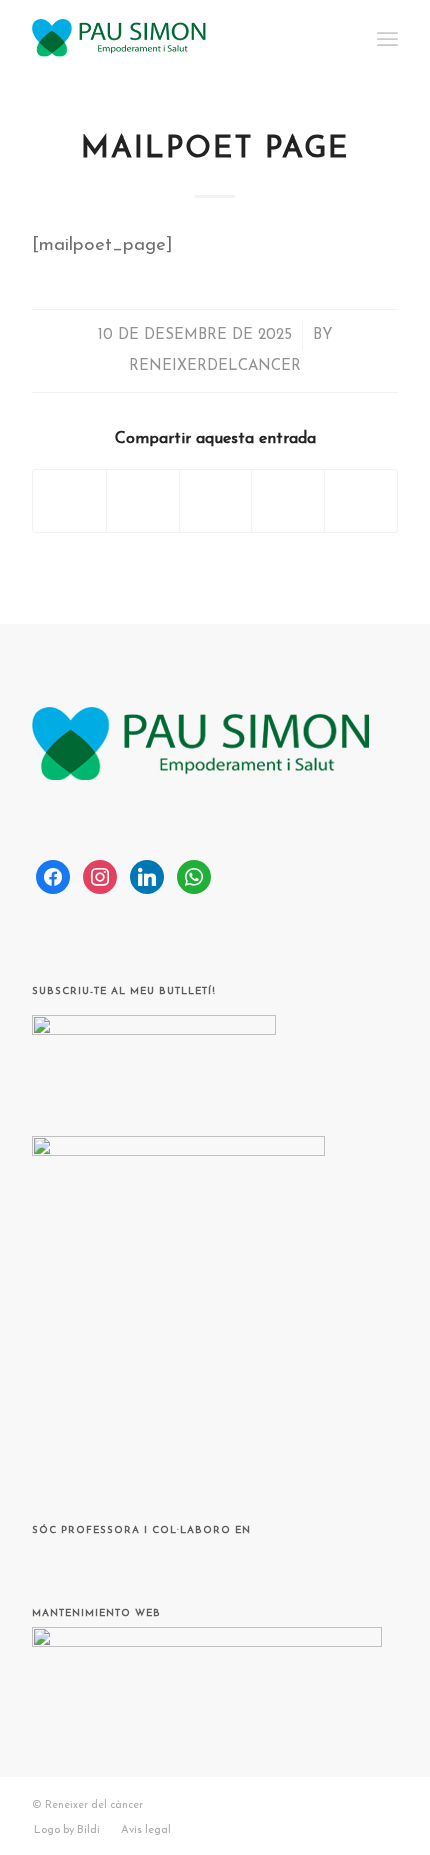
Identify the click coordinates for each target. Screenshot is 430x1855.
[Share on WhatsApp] (216, 501)
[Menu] (387, 40)
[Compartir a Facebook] (69, 501)
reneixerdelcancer (215, 366)
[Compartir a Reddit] (361, 501)
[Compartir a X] (143, 501)
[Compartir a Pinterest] (288, 501)
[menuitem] (387, 40)
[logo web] (178, 40)
